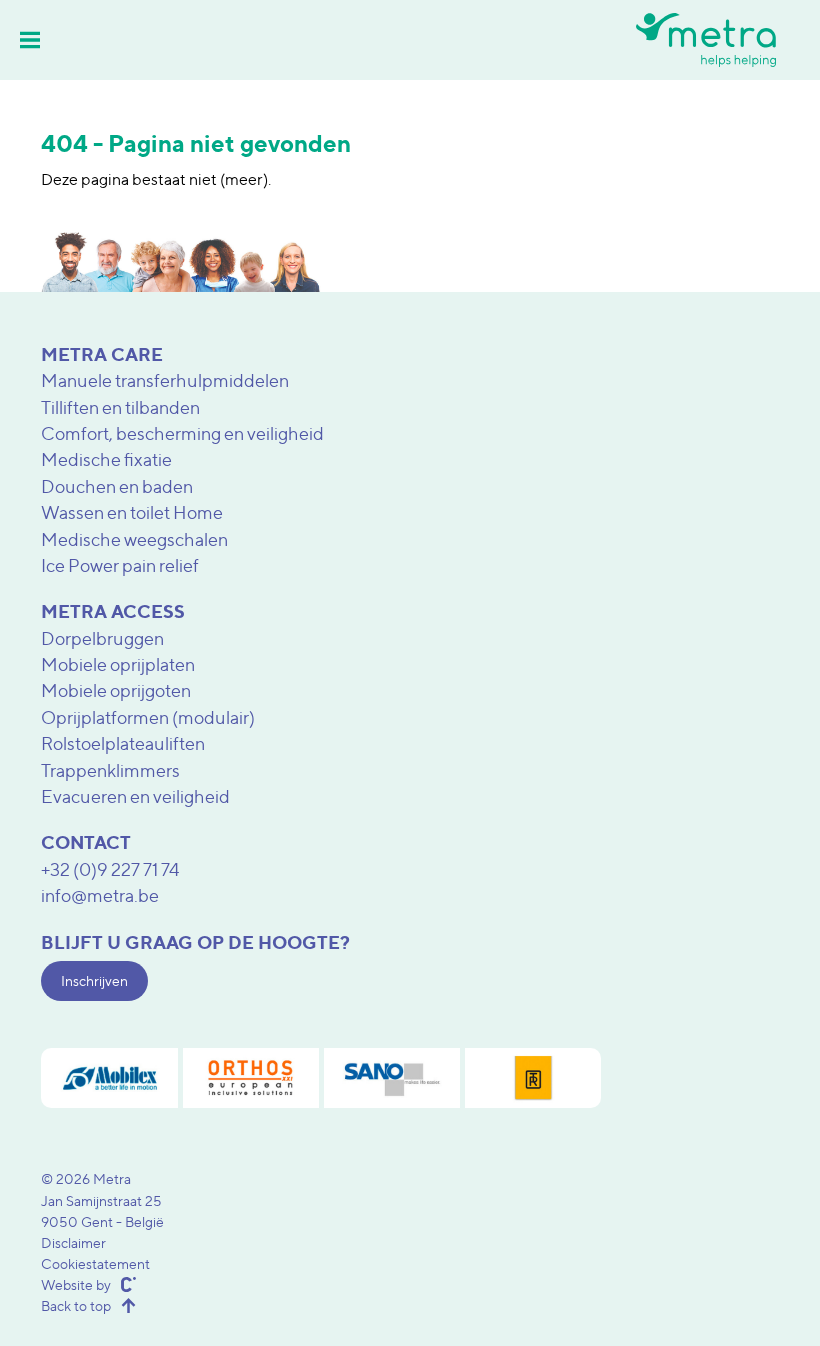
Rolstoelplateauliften (123, 743)
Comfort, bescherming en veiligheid (182, 433)
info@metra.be (100, 895)
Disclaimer (73, 1242)
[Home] (706, 39)
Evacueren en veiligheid (135, 796)
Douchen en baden (117, 486)
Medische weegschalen (134, 539)
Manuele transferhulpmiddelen (165, 380)
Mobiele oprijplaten (118, 664)
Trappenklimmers (110, 770)
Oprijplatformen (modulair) (148, 717)
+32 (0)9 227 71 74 (110, 869)
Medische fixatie (106, 459)
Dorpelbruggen (102, 638)
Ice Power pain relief (120, 565)
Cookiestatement (95, 1263)
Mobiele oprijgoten (116, 690)
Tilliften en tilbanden (120, 407)
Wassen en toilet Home (132, 512)
